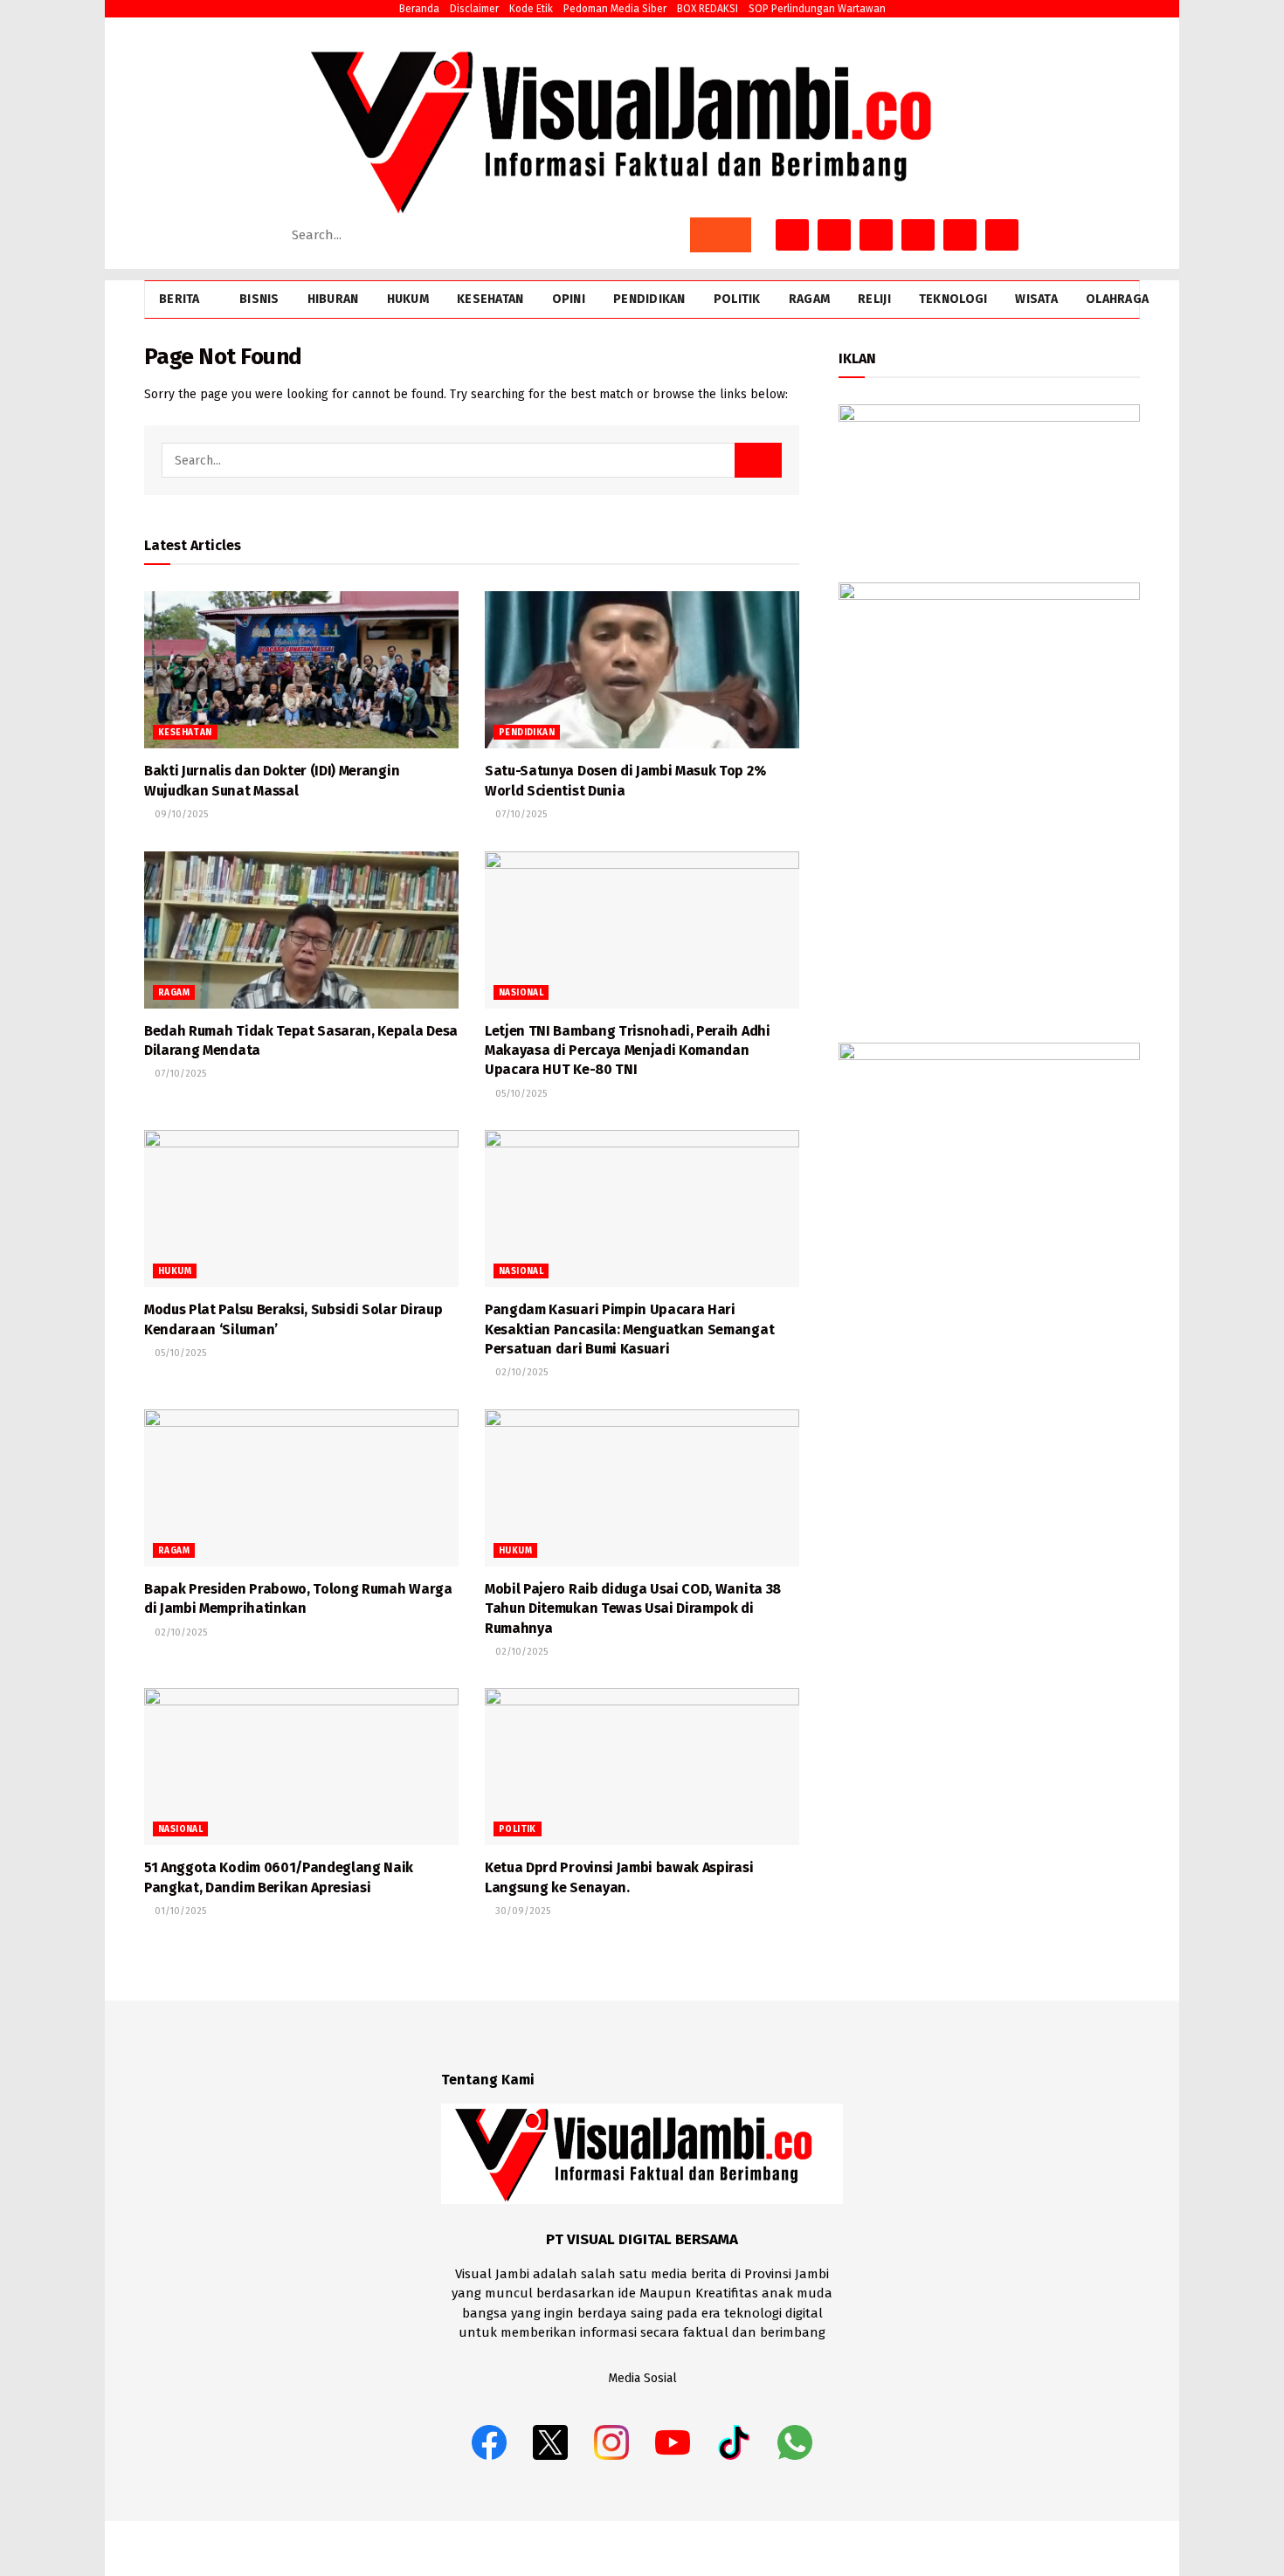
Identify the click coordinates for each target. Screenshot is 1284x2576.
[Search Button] (721, 235)
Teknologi (953, 299)
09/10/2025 (180, 814)
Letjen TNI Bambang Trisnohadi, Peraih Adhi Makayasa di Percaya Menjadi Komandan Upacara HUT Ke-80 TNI (628, 1050)
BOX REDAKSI (708, 9)
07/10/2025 (520, 814)
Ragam (809, 299)
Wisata (1036, 299)
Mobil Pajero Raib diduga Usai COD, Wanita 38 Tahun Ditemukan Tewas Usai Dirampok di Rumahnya (633, 1608)
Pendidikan (649, 299)
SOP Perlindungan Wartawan (817, 9)
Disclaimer (474, 9)
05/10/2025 (520, 1094)
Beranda (419, 9)
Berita (179, 299)
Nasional (521, 993)
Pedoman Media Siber (615, 9)
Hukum (408, 299)
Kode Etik (531, 9)
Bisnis (259, 299)
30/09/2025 (521, 1911)
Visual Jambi (1109, 2548)
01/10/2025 (179, 1911)
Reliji (874, 299)
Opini (569, 299)
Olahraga (1117, 299)
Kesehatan (490, 299)
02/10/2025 (520, 1372)
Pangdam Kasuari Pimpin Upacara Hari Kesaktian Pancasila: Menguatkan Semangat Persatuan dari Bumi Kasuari (629, 1329)
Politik (737, 299)
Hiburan (333, 299)
